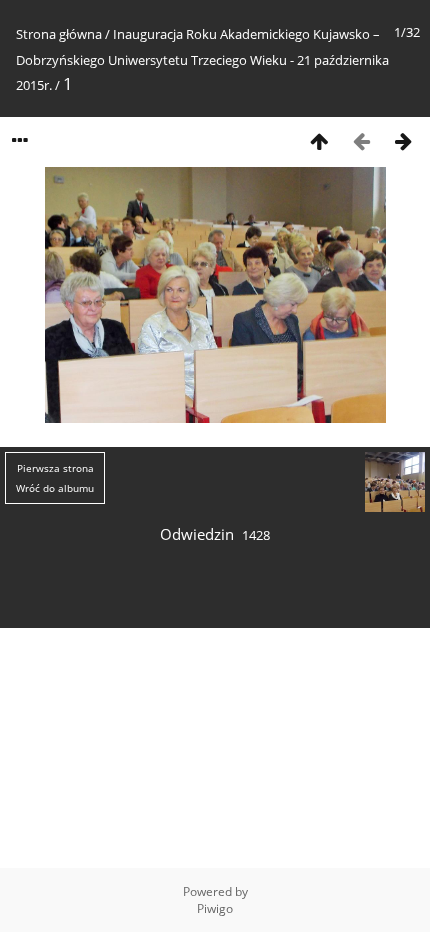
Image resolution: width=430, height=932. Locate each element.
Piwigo (215, 908)
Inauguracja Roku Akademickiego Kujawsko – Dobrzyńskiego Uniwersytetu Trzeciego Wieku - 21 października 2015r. (202, 59)
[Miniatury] (319, 140)
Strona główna (59, 34)
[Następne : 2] (403, 140)
